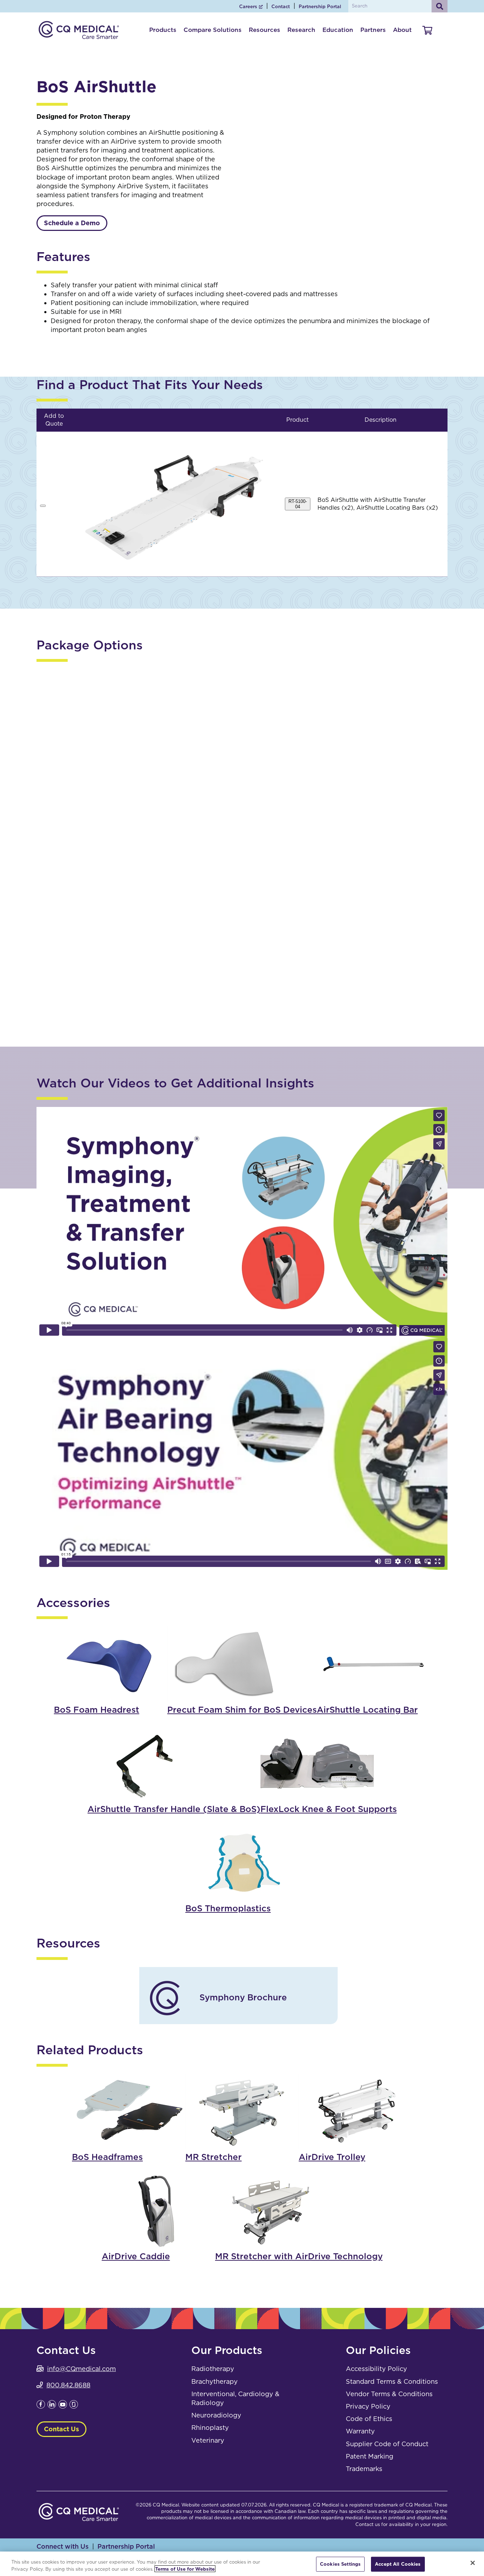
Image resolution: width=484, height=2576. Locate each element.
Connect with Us (63, 2546)
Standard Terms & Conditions (392, 2381)
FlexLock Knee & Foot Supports (329, 1809)
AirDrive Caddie (143, 723)
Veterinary (208, 2440)
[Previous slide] (271, 115)
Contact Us (61, 2429)
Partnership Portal (320, 7)
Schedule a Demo (72, 223)
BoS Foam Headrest (97, 1710)
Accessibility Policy (376, 2369)
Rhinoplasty (210, 2428)
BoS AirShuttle (143, 969)
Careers (248, 7)
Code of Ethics (369, 2419)
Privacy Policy (368, 2406)
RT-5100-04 (298, 504)
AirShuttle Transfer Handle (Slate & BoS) (160, 907)
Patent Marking (370, 2456)
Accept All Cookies (398, 2564)
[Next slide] (437, 115)
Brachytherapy (215, 2381)
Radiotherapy (213, 2369)
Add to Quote (218, 1007)
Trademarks (364, 2469)
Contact (281, 7)
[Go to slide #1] (335, 170)
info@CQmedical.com (81, 2369)
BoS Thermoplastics (228, 1908)
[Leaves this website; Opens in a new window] (41, 2406)
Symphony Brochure (243, 1997)
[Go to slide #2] (372, 170)
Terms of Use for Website (185, 2569)
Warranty (360, 2431)
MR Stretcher (213, 2157)
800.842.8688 (68, 2385)
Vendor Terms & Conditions (389, 2394)
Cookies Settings (340, 2564)
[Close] (473, 2563)
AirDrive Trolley (143, 784)
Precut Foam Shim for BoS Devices (242, 1710)
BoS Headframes (107, 2157)
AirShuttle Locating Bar (151, 846)
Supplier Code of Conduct (387, 2444)
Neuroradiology (216, 2415)
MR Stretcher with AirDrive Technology (299, 2256)
